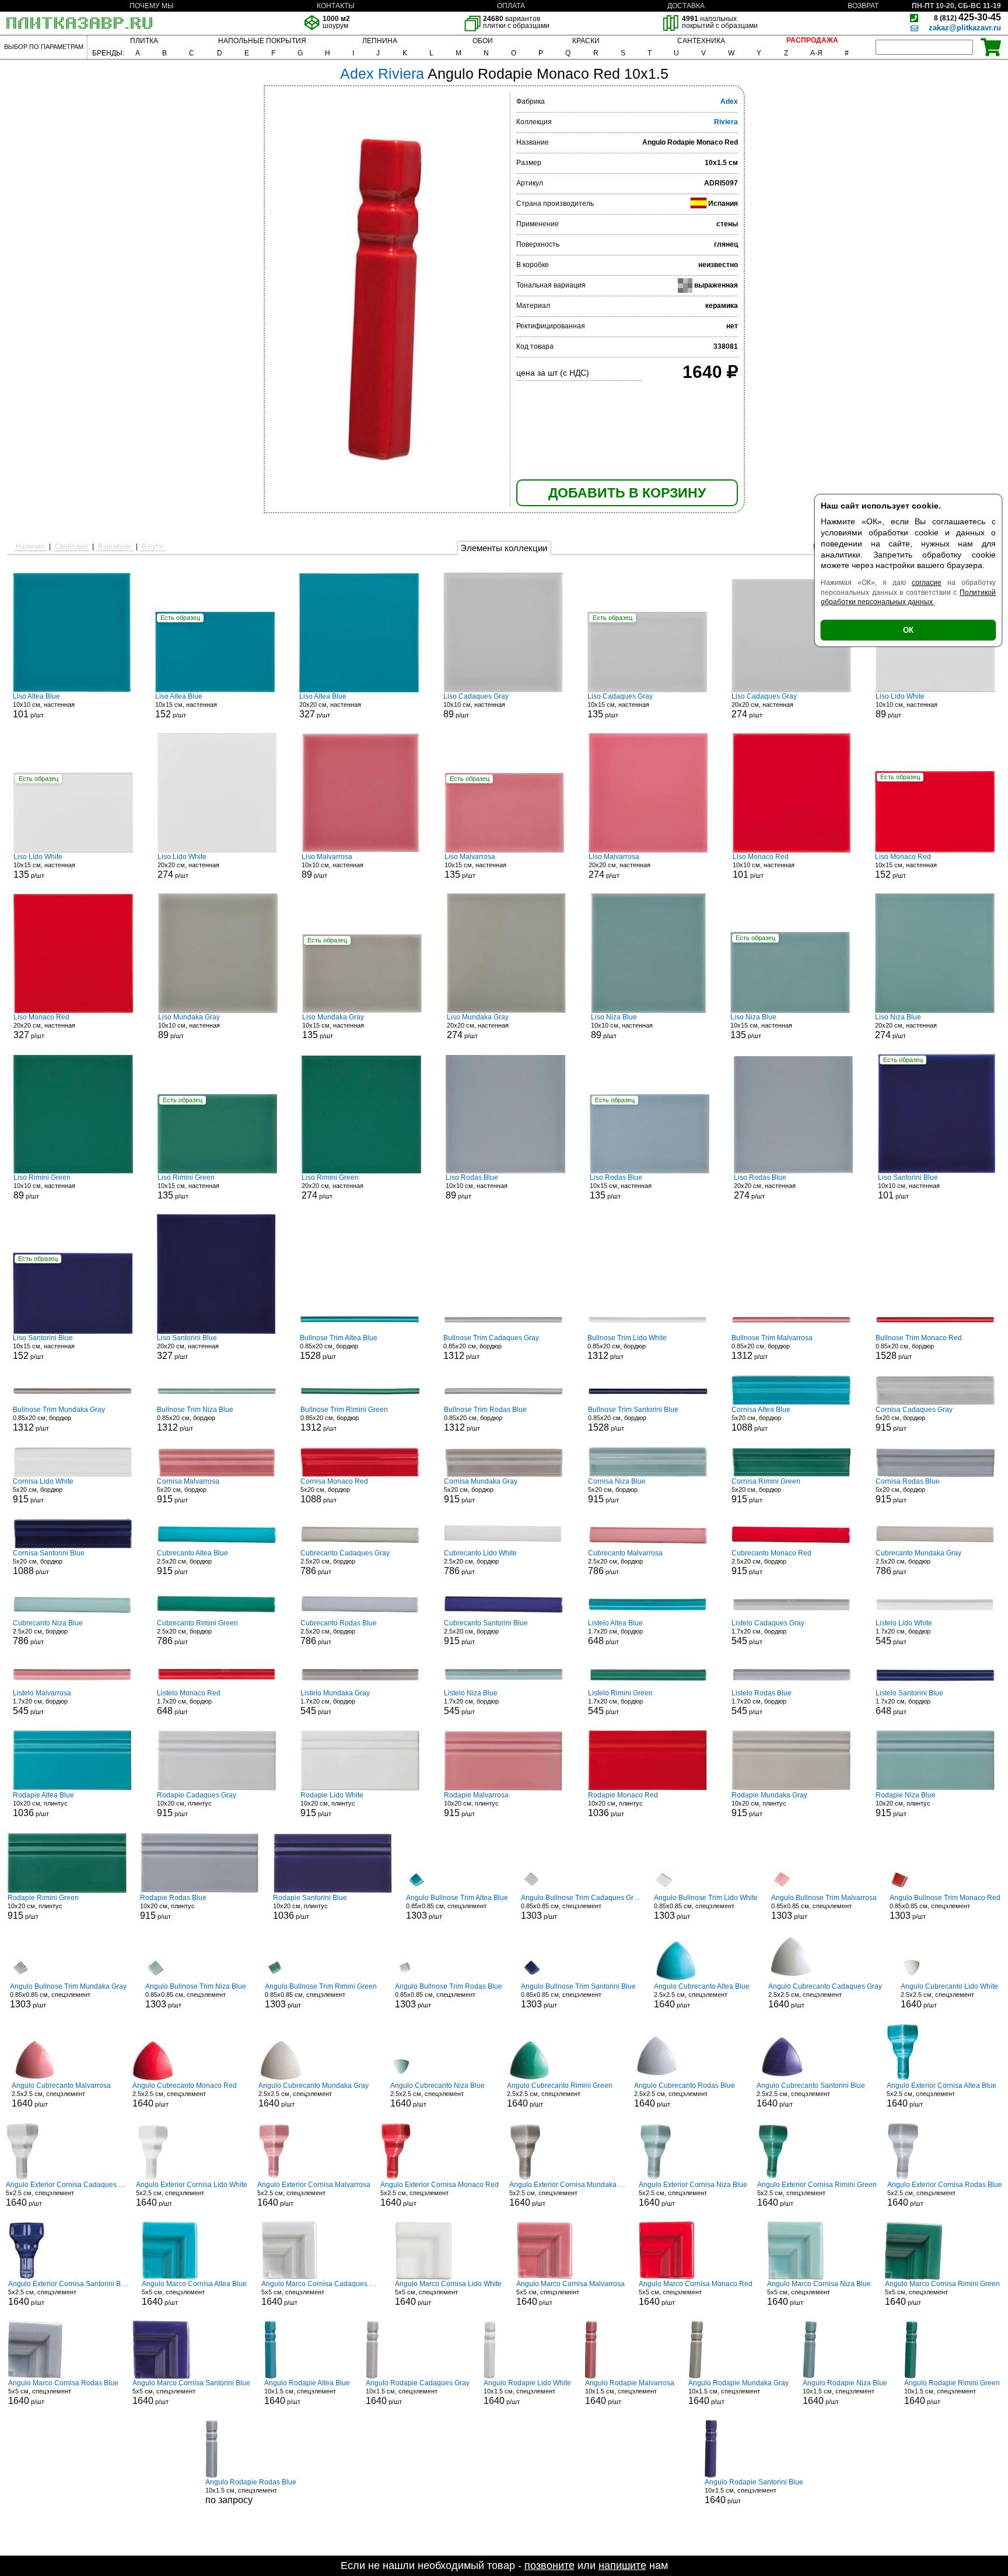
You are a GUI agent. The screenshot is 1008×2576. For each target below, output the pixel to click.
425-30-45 (967, 17)
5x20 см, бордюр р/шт (761, 1419)
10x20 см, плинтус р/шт (43, 1804)
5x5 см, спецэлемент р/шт (194, 2293)
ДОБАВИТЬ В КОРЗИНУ (627, 493)
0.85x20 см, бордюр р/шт (339, 1347)
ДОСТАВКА (686, 6)
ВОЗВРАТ (863, 6)
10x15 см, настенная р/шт (186, 706)
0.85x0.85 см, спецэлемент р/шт (457, 1907)
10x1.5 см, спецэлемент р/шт (307, 2392)
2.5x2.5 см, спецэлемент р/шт (702, 1996)
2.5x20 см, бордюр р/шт (192, 1562)
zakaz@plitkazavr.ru (965, 28)
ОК (908, 630)
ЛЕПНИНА (380, 41)
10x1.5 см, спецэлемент (251, 2491)
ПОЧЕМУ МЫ (152, 6)
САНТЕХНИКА (701, 41)
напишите (622, 2566)
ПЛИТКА (144, 41)
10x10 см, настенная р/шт (44, 706)
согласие (927, 583)
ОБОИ (483, 41)
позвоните (549, 2566)
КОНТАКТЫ (336, 6)
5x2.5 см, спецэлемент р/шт (942, 2095)
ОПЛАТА (511, 6)
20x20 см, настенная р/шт (330, 706)
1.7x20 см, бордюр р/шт (615, 1632)
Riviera (726, 122)
